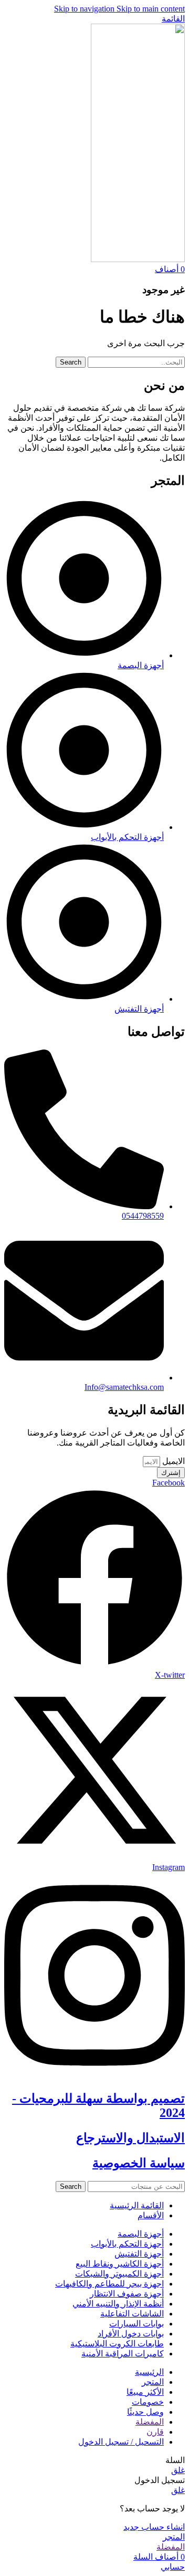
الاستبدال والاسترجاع (130, 2138)
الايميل (172, 1461)
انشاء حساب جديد (154, 2527)
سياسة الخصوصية (139, 2163)
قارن (155, 2432)
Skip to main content (151, 9)
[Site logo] (138, 259)
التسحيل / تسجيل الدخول (121, 2442)
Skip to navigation (85, 9)
